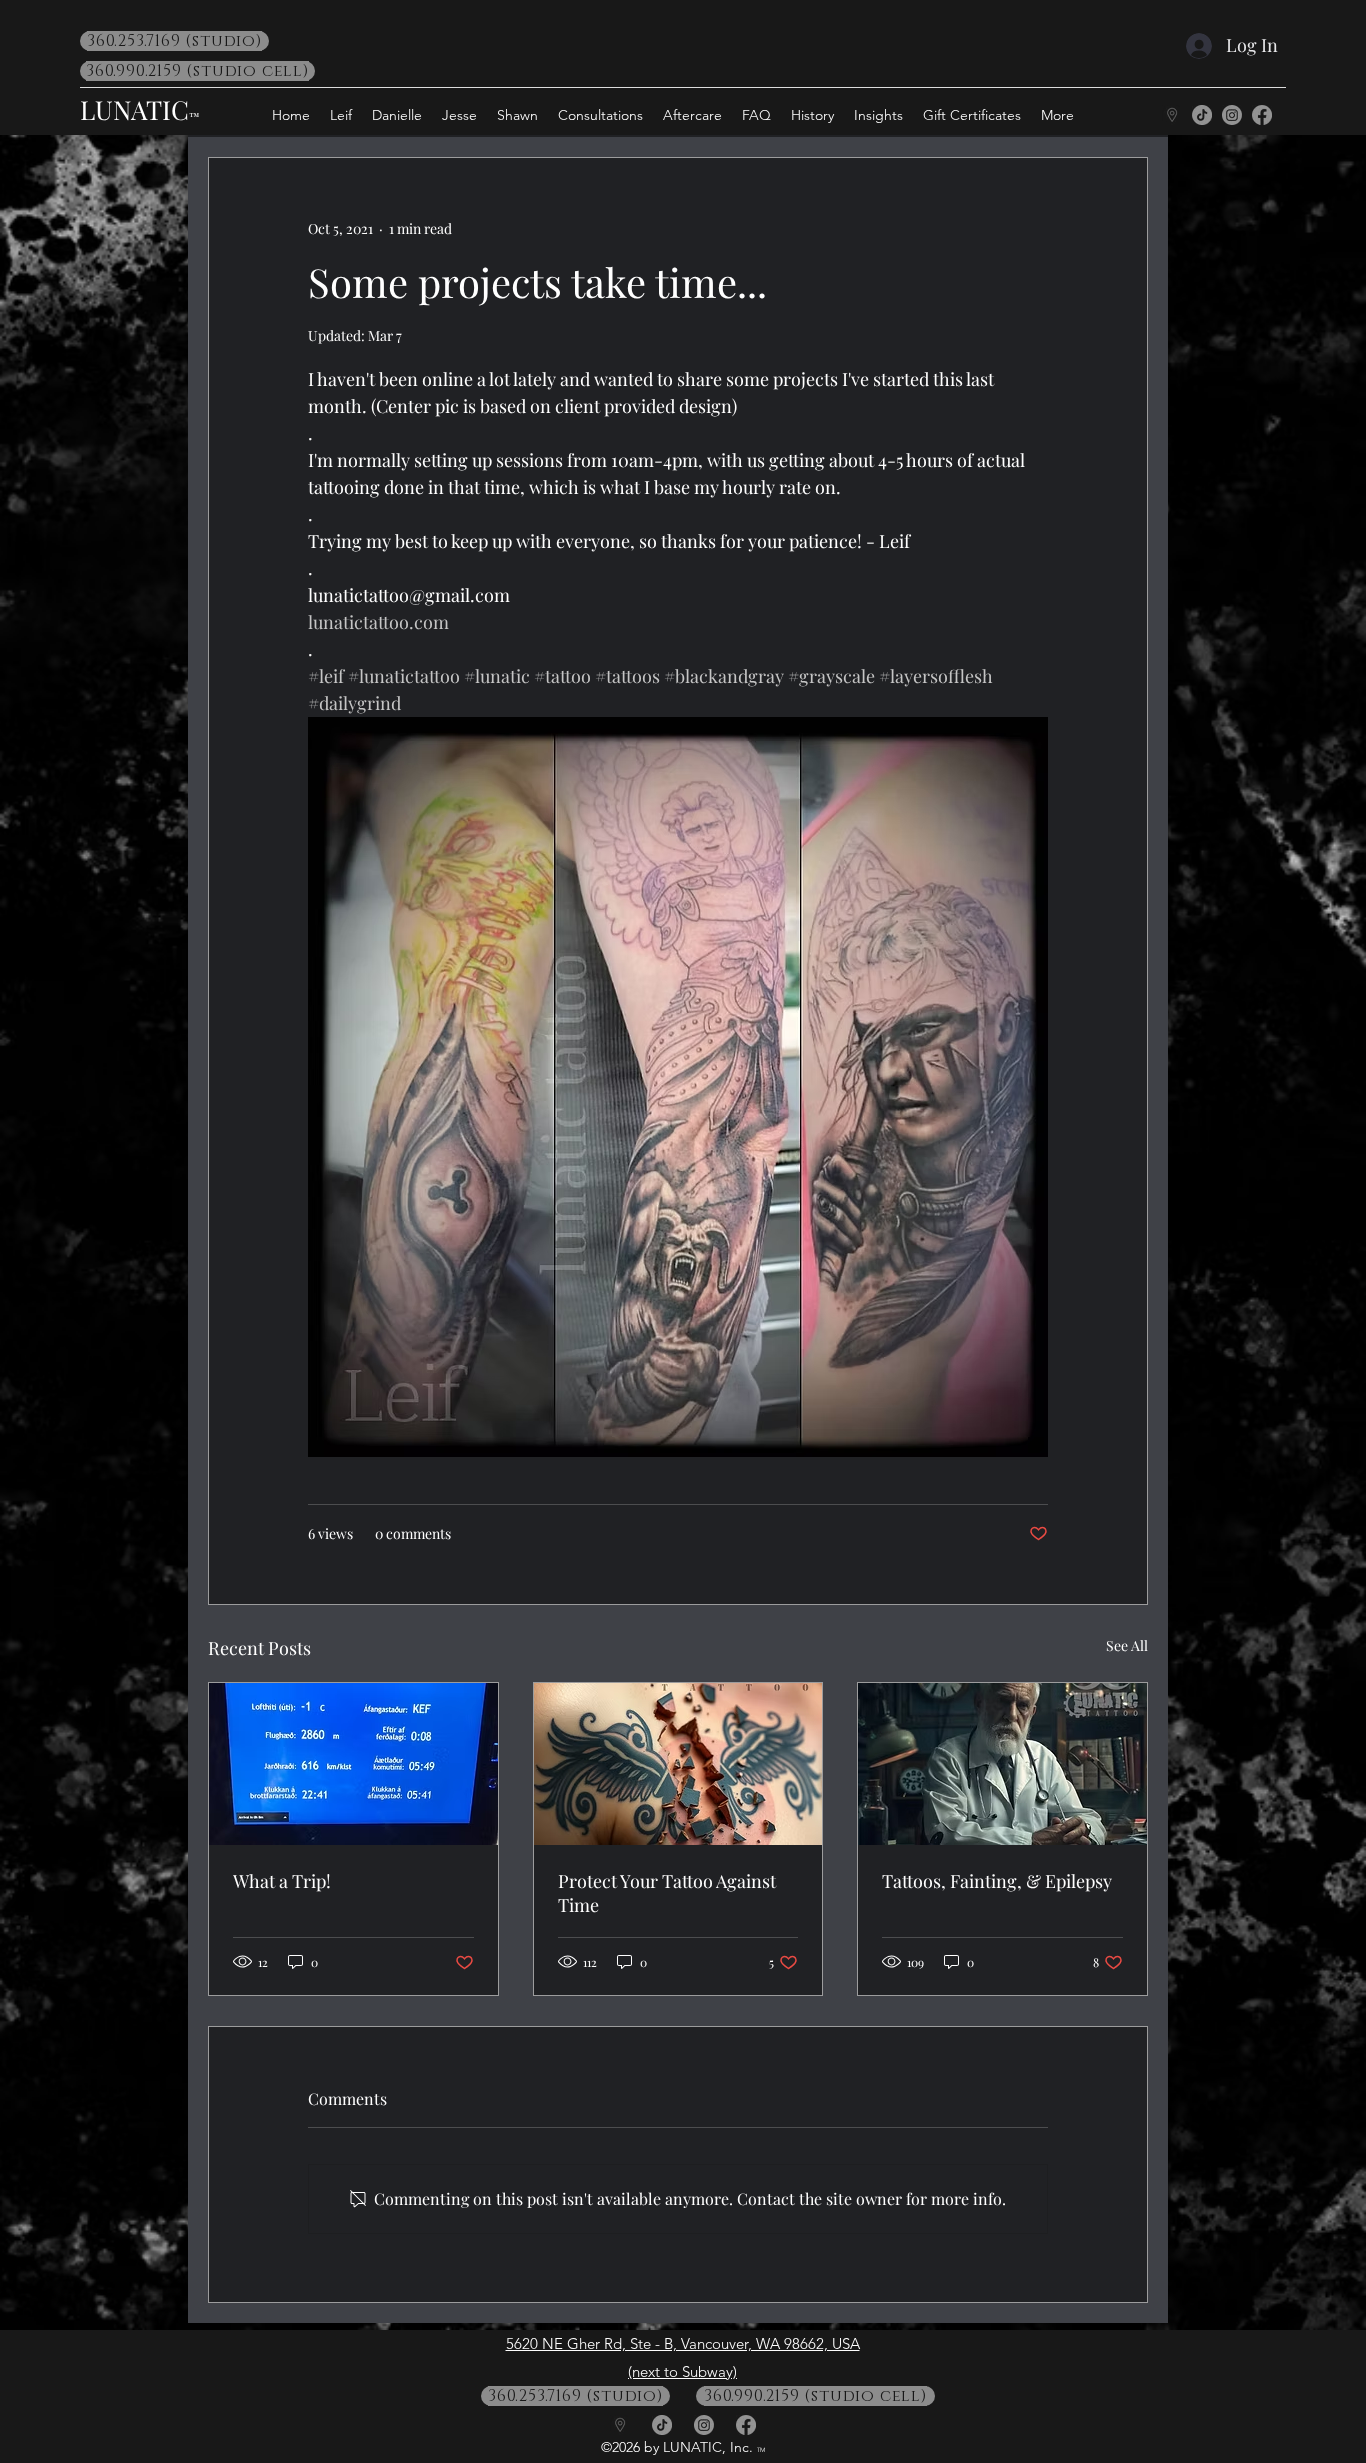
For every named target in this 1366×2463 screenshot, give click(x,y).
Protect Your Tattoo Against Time (667, 1893)
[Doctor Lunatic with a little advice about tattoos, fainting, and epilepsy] (1002, 1764)
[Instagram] (1232, 115)
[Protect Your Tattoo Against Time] (678, 1764)
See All (1127, 1645)
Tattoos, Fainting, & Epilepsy (997, 1881)
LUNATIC (134, 109)
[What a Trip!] (353, 1764)
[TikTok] (1202, 115)
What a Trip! (282, 1881)
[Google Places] (1172, 115)
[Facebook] (1262, 115)
